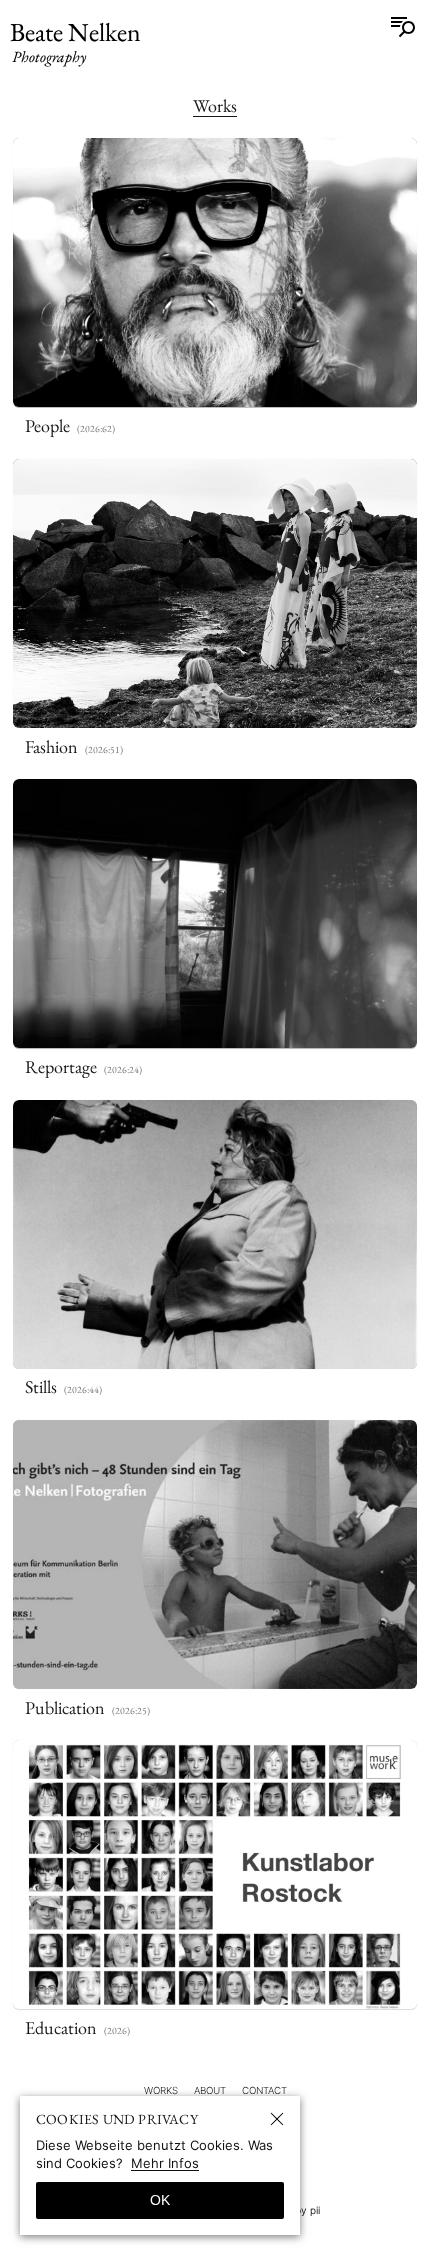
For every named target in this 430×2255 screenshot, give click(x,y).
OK (160, 2200)
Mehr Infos (165, 2163)
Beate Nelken (75, 43)
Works (215, 105)
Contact (264, 2090)
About (210, 2090)
